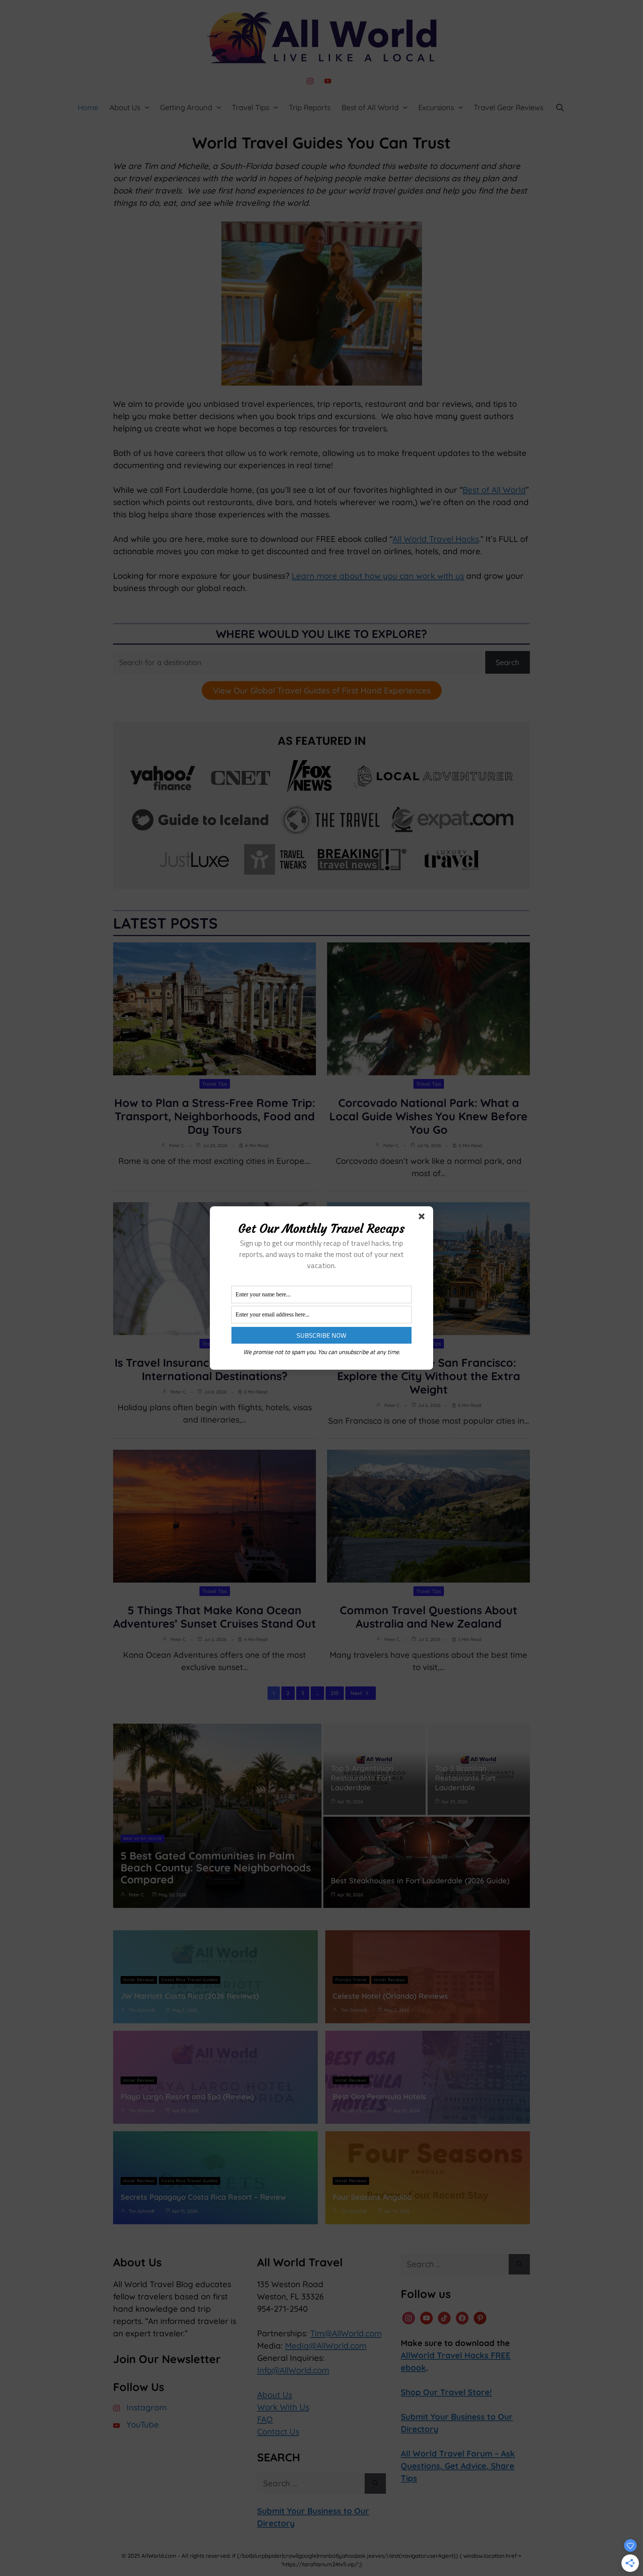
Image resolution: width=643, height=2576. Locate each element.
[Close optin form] (423, 1218)
